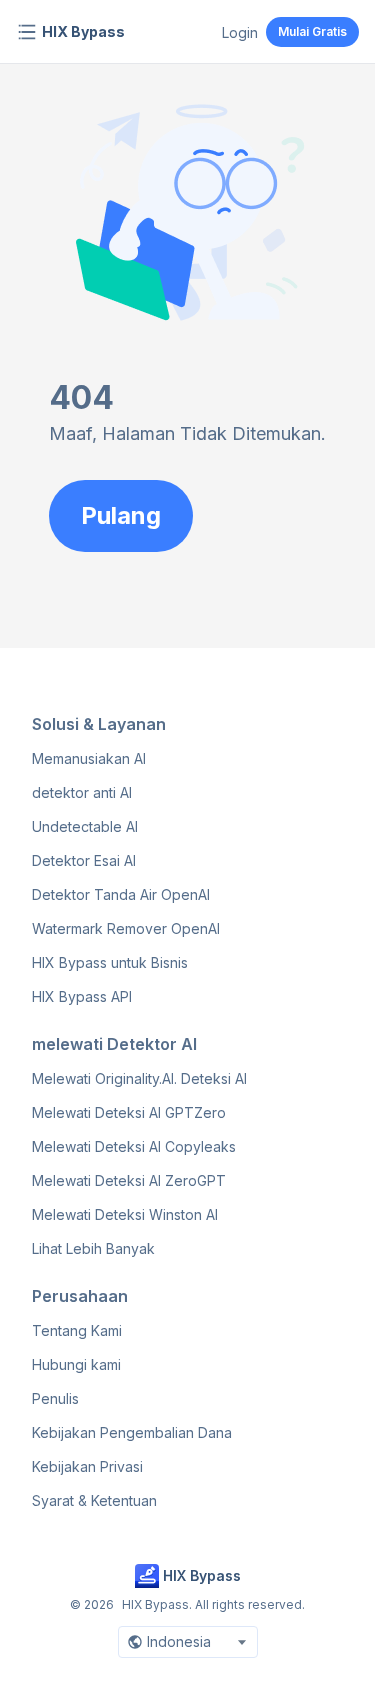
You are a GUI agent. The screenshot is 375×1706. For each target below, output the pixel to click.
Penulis (55, 1398)
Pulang (121, 515)
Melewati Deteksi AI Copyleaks (134, 1146)
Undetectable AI (85, 826)
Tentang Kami (77, 1330)
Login (240, 32)
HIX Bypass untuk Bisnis (110, 962)
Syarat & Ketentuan (94, 1500)
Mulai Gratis (312, 31)
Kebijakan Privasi (87, 1466)
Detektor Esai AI (84, 860)
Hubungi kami (76, 1364)
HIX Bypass (83, 31)
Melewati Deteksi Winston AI (125, 1214)
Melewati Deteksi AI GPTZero (129, 1112)
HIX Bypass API (82, 996)
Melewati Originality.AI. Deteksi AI (139, 1078)
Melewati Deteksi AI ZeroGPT (129, 1180)
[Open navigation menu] (27, 32)
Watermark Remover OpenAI (126, 928)
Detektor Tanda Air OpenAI (121, 894)
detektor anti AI (82, 792)
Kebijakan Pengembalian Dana (132, 1432)
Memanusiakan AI (89, 758)
